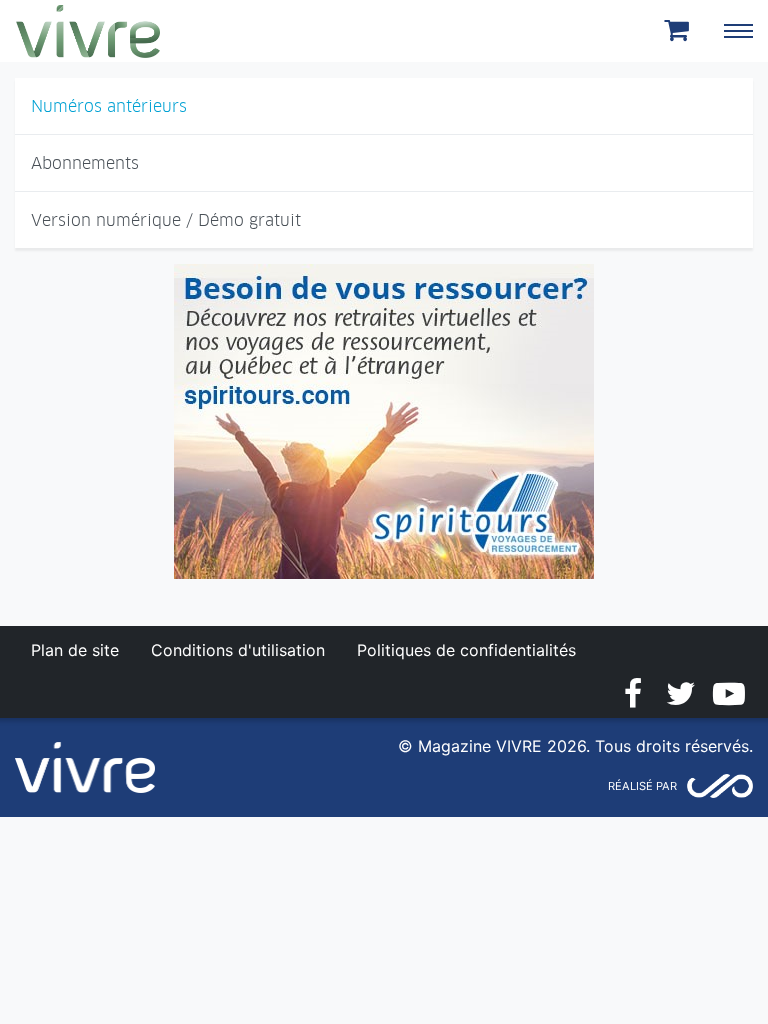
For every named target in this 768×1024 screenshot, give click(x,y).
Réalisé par (642, 786)
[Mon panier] (680, 31)
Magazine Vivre (88, 31)
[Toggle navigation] (738, 31)
